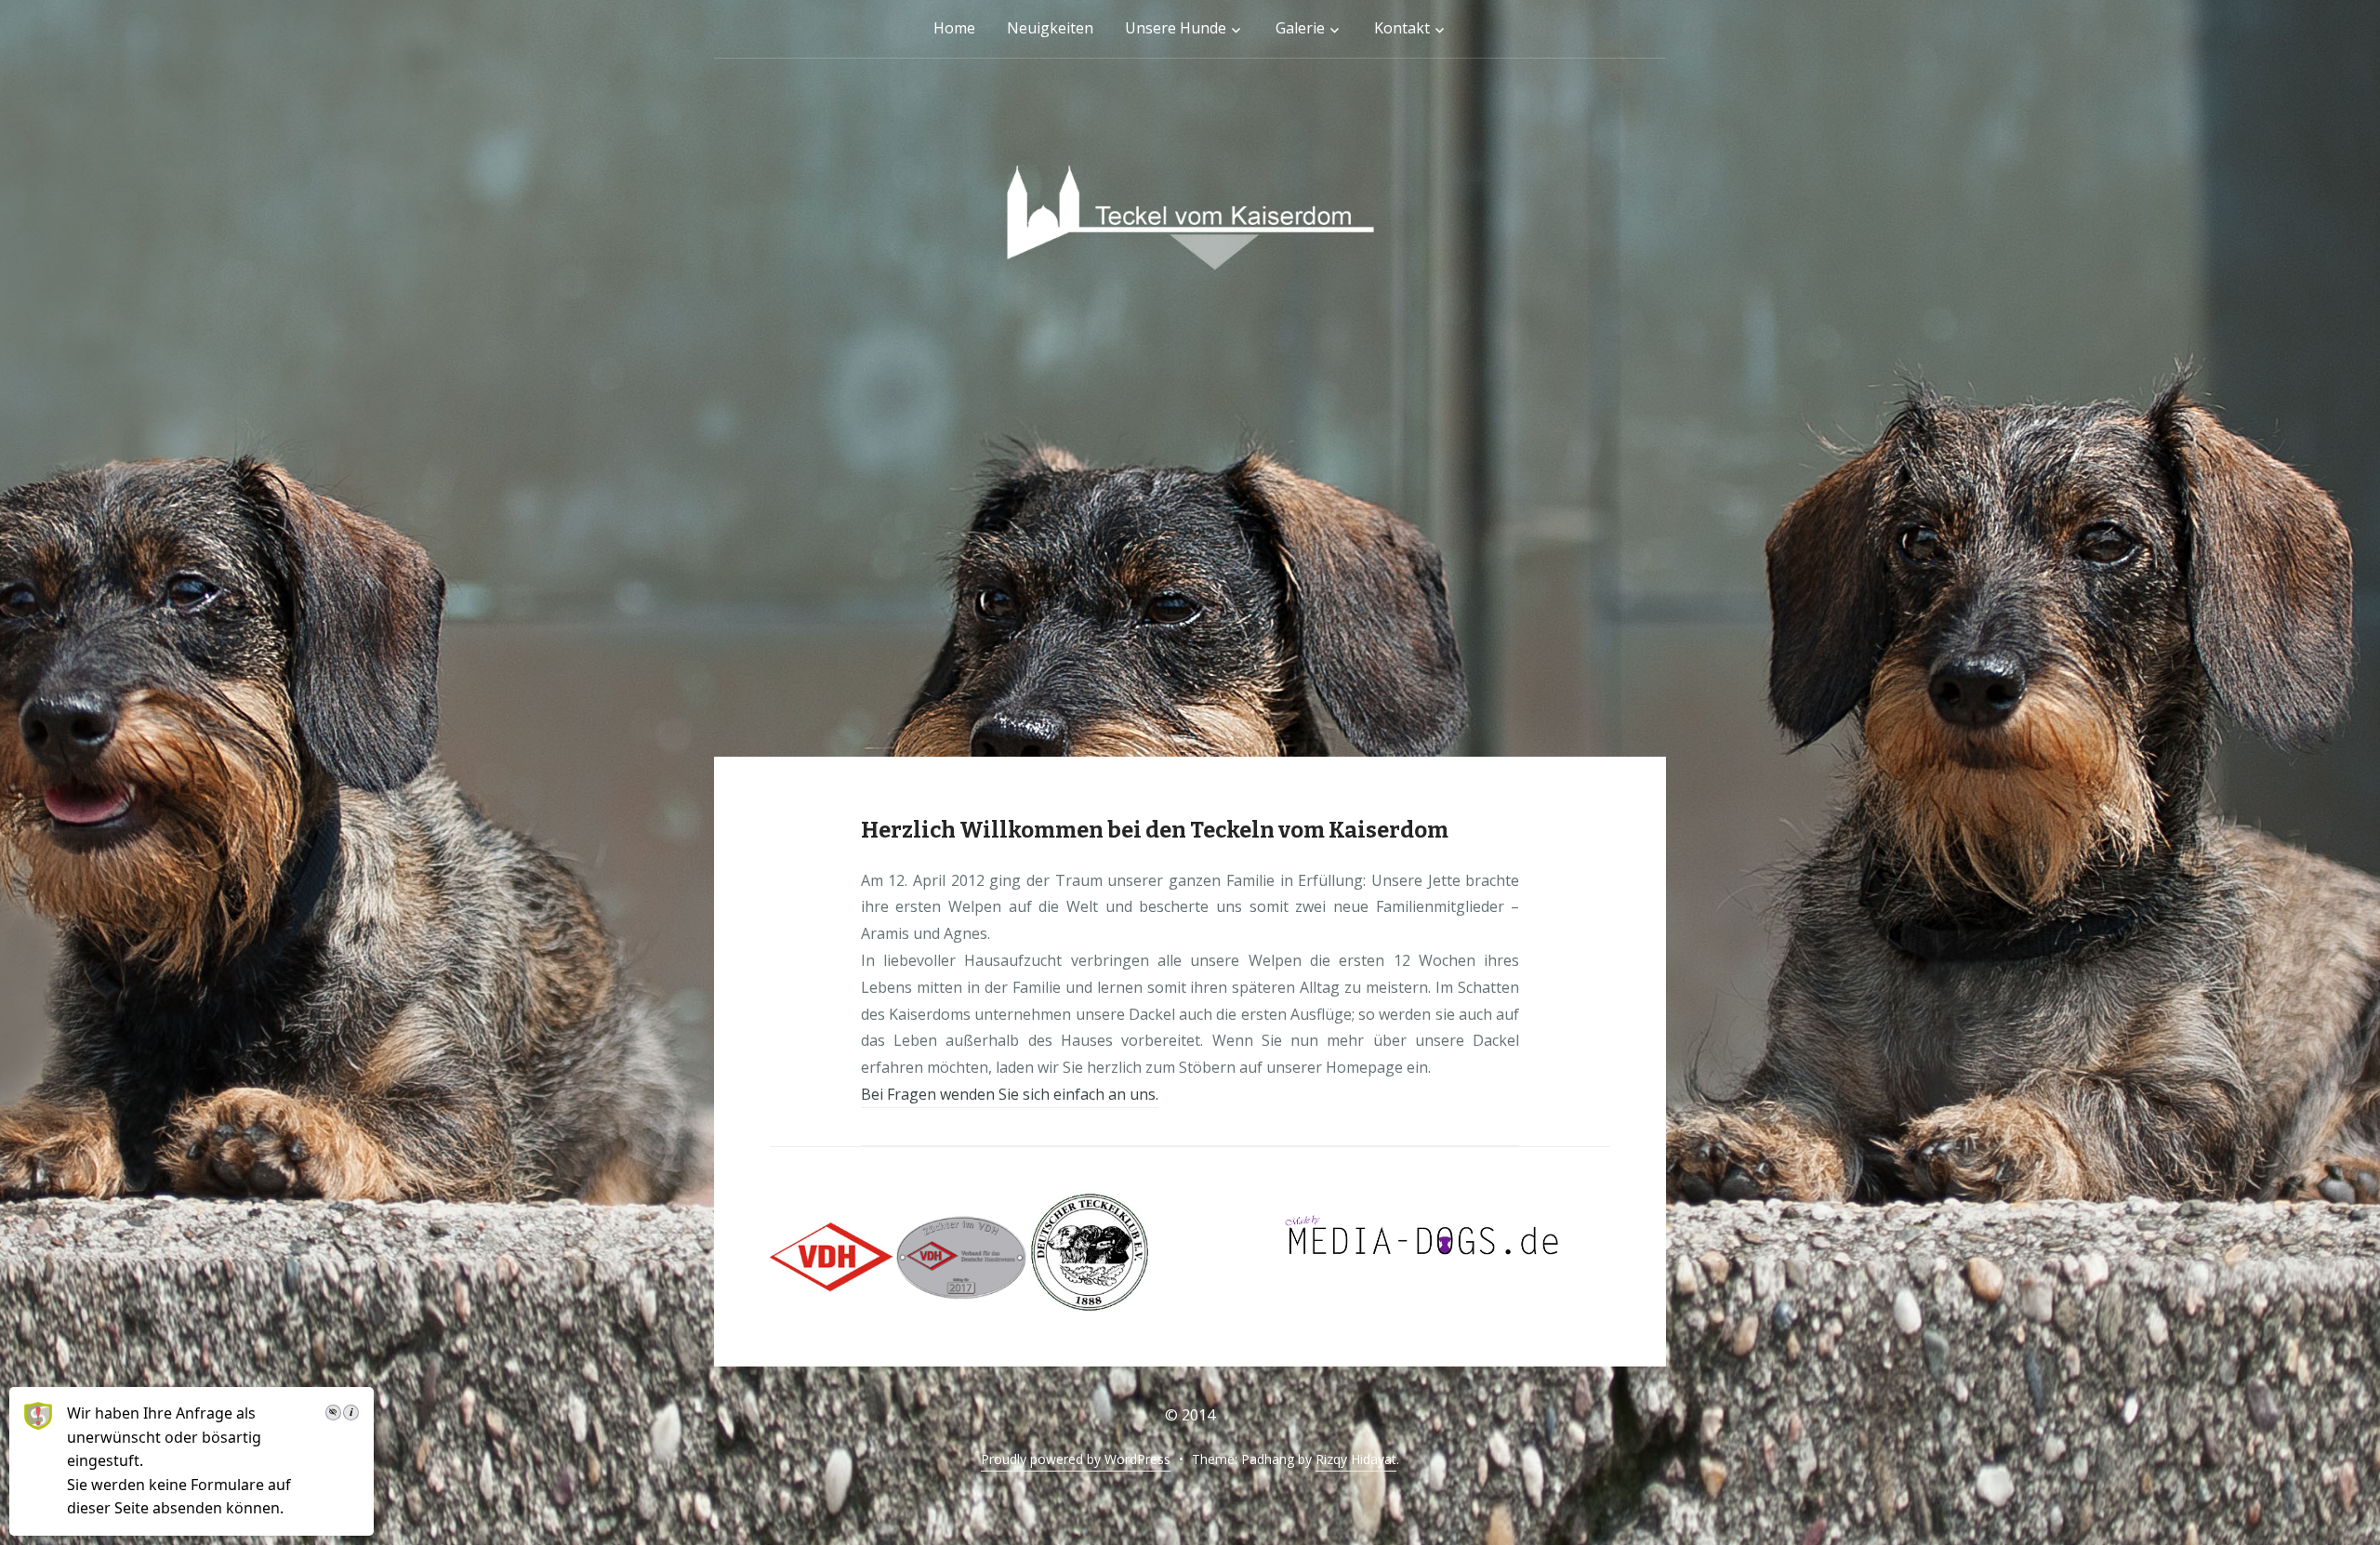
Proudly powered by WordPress (1076, 1459)
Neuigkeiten (1050, 28)
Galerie (1300, 28)
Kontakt (1402, 28)
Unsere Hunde (1176, 28)
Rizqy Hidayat (1356, 1459)
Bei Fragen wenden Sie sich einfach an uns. (1010, 1094)
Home (954, 28)
